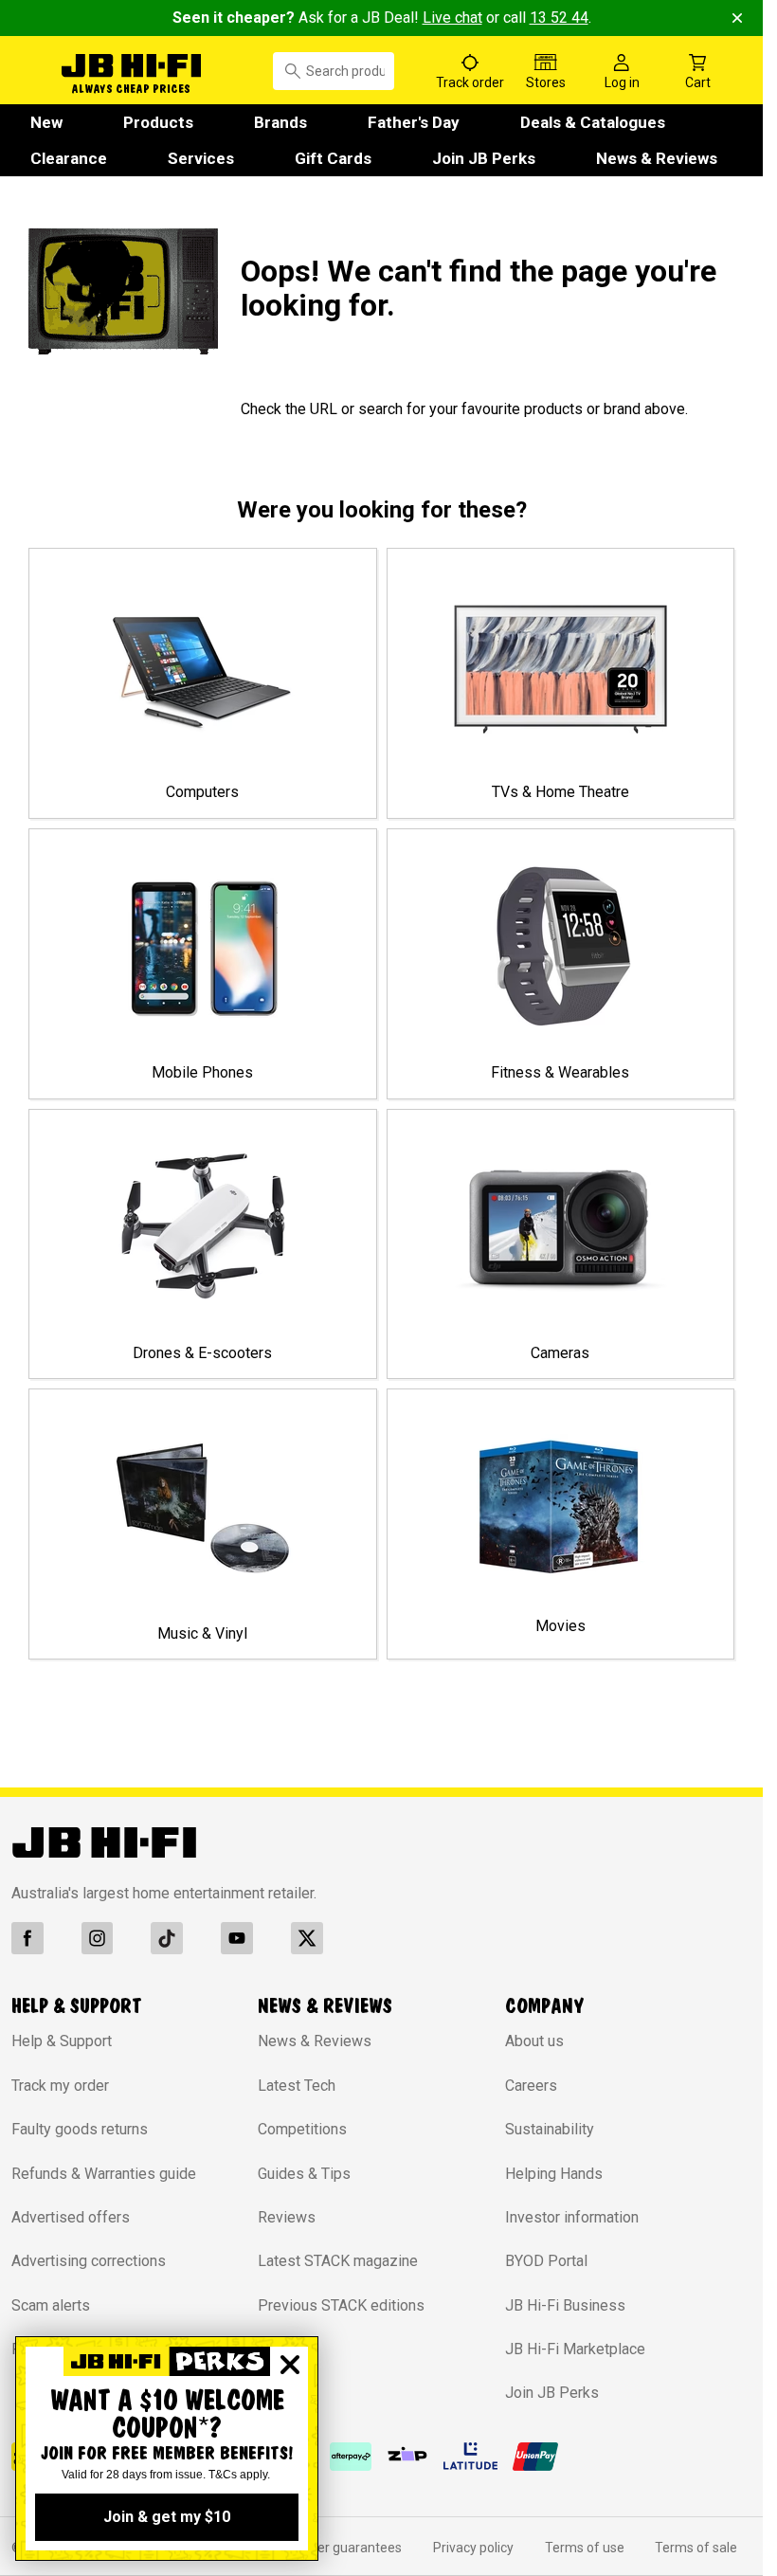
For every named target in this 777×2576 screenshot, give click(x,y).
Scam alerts (51, 2305)
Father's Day (414, 122)
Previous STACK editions (341, 2305)
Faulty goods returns (80, 2129)
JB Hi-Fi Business (565, 2305)
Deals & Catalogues (593, 122)
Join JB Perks (484, 158)
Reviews (287, 2217)
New (46, 122)
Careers (531, 2086)
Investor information (572, 2217)
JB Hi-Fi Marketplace (575, 2349)
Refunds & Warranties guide (104, 2174)
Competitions (302, 2129)
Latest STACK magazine (338, 2261)
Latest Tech (297, 2086)
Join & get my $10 (167, 2517)
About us (534, 2041)
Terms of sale (696, 2548)
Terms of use (585, 2548)
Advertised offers (71, 2217)
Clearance (69, 158)
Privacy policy (473, 2548)
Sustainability (550, 2129)
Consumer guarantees (334, 2548)
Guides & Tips (304, 2174)
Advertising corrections (89, 2261)
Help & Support (62, 2041)
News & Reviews (657, 158)
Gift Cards (333, 158)
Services (201, 158)
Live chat (452, 18)
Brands (280, 122)
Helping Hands (554, 2174)
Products (158, 122)
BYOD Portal (546, 2261)
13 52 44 (559, 18)
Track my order (60, 2086)
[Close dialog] (290, 2365)
